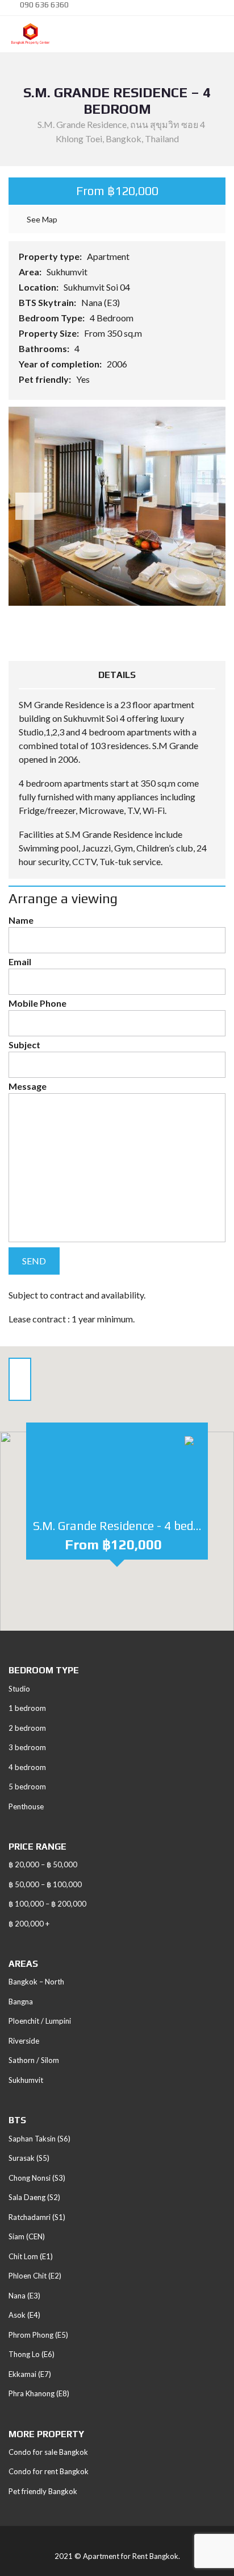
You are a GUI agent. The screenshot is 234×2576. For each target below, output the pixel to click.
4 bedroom (27, 1767)
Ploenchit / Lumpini (40, 2021)
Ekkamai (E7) (30, 2374)
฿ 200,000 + (29, 1924)
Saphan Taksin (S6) (39, 2139)
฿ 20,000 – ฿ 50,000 (43, 1864)
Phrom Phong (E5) (38, 2335)
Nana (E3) (101, 302)
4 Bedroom (112, 318)
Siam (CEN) (27, 2236)
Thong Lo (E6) (32, 2354)
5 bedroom (27, 1787)
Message (28, 1086)
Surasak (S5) (29, 2158)
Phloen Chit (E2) (35, 2276)
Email (20, 962)
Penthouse (26, 1806)
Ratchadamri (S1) (37, 2217)
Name (21, 920)
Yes (84, 379)
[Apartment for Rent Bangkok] (26, 34)
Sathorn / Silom (34, 2060)
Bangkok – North (36, 1982)
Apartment (109, 256)
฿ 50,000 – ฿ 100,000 (45, 1884)
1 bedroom (27, 1708)
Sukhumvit (68, 272)
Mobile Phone (37, 1003)
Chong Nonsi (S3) (37, 2178)
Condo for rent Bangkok (49, 2471)
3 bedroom (27, 1747)
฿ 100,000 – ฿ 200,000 (47, 1904)
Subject (24, 1045)
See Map (41, 219)
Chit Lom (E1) (31, 2256)
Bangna (21, 2002)
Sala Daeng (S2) (34, 2197)
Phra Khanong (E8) (39, 2393)
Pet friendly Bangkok (43, 2491)
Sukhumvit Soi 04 (98, 287)
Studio (19, 1689)
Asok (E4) (24, 2315)
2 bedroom (27, 1728)
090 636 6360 (43, 5)
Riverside (24, 2041)
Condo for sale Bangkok (48, 2452)
